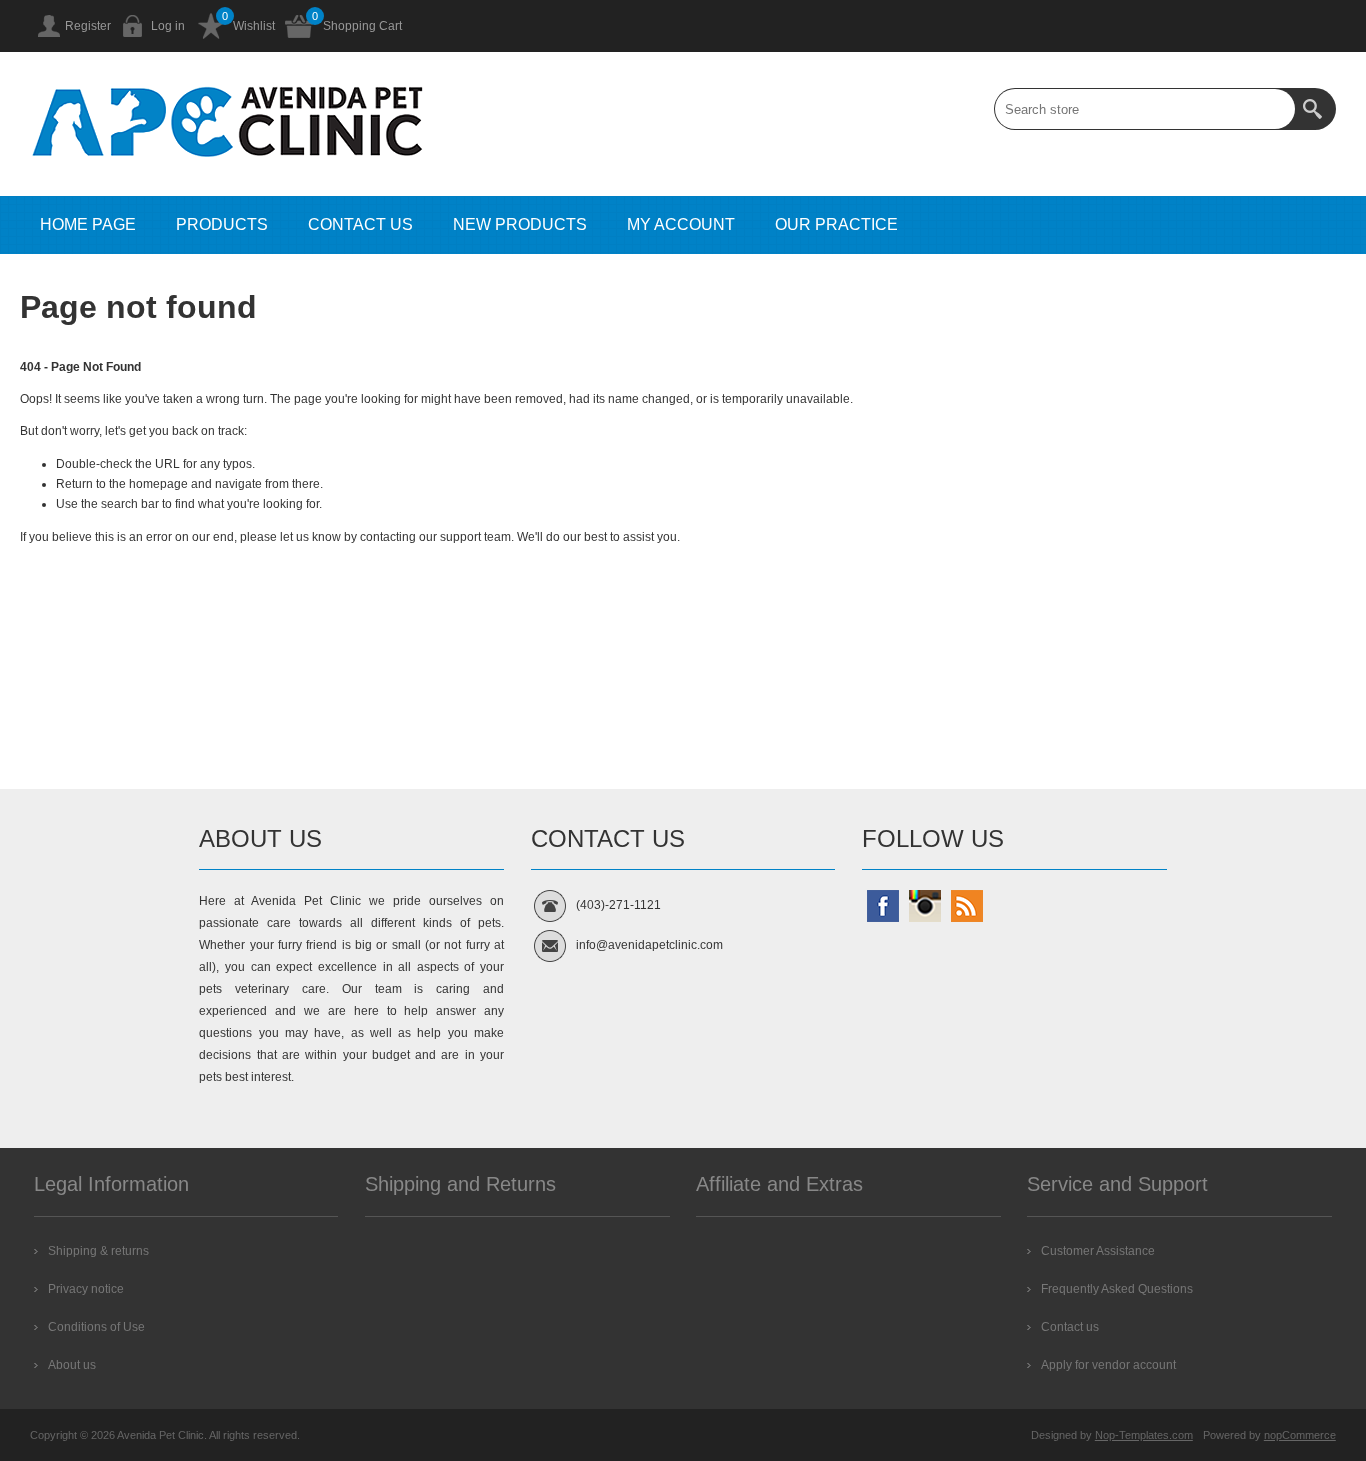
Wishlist (254, 26)
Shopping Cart (362, 26)
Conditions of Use (96, 1327)
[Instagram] (925, 906)
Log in (168, 26)
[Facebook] (883, 906)
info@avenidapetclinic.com (649, 945)
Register (88, 26)
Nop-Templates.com (1144, 1435)
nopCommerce (1300, 1435)
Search (1315, 109)
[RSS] (967, 906)
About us (72, 1365)
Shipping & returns (98, 1251)
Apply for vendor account (1108, 1365)
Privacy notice (86, 1289)
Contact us (1070, 1327)
